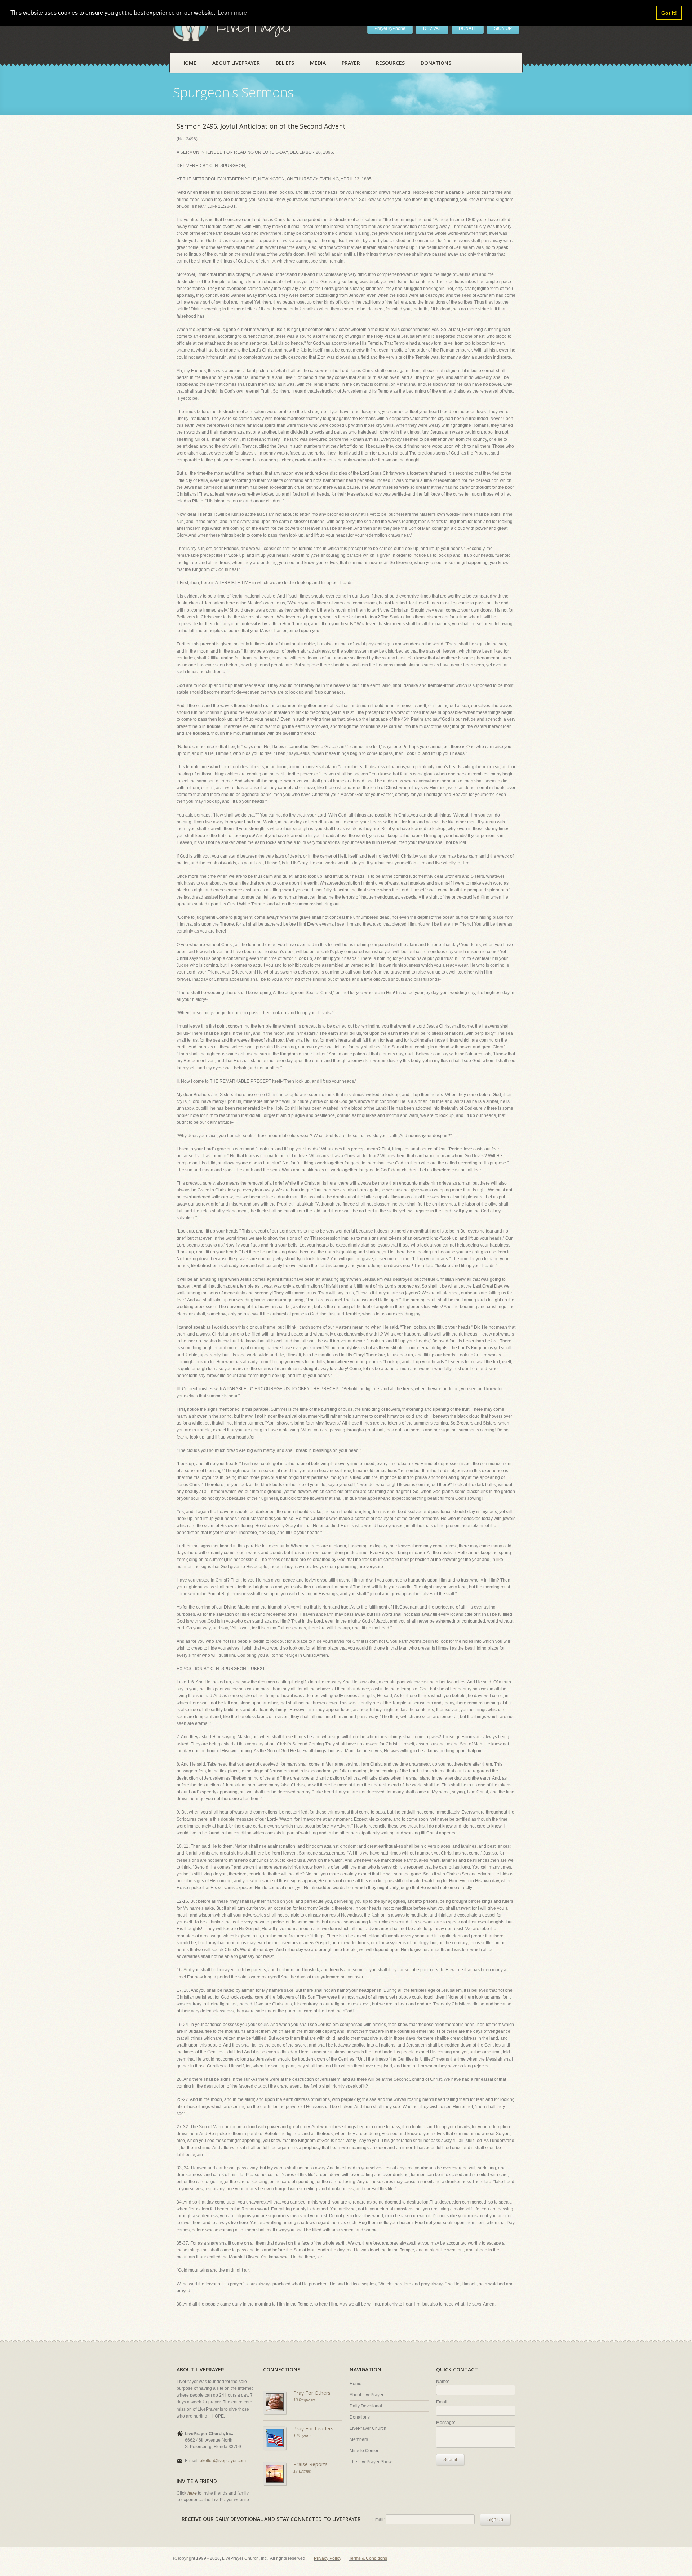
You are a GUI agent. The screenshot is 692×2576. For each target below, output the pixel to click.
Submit (450, 2460)
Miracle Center (364, 2451)
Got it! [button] (669, 13)
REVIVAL (432, 28)
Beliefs (285, 63)
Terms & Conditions (368, 2558)
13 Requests (305, 2400)
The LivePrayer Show (371, 2462)
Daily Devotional (366, 2406)
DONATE (468, 28)
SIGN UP (503, 28)
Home (189, 63)
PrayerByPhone (390, 28)
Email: (442, 2402)
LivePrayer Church (368, 2428)
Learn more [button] (232, 13)
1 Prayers (302, 2436)
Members (359, 2439)
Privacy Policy (328, 2558)
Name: (443, 2382)
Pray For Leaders (313, 2429)
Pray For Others (312, 2393)
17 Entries (302, 2471)
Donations (436, 63)
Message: (446, 2423)
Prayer (351, 63)
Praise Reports (310, 2464)
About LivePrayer (236, 63)
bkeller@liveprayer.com (223, 2461)
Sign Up (495, 2519)
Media (318, 63)
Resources (390, 63)
